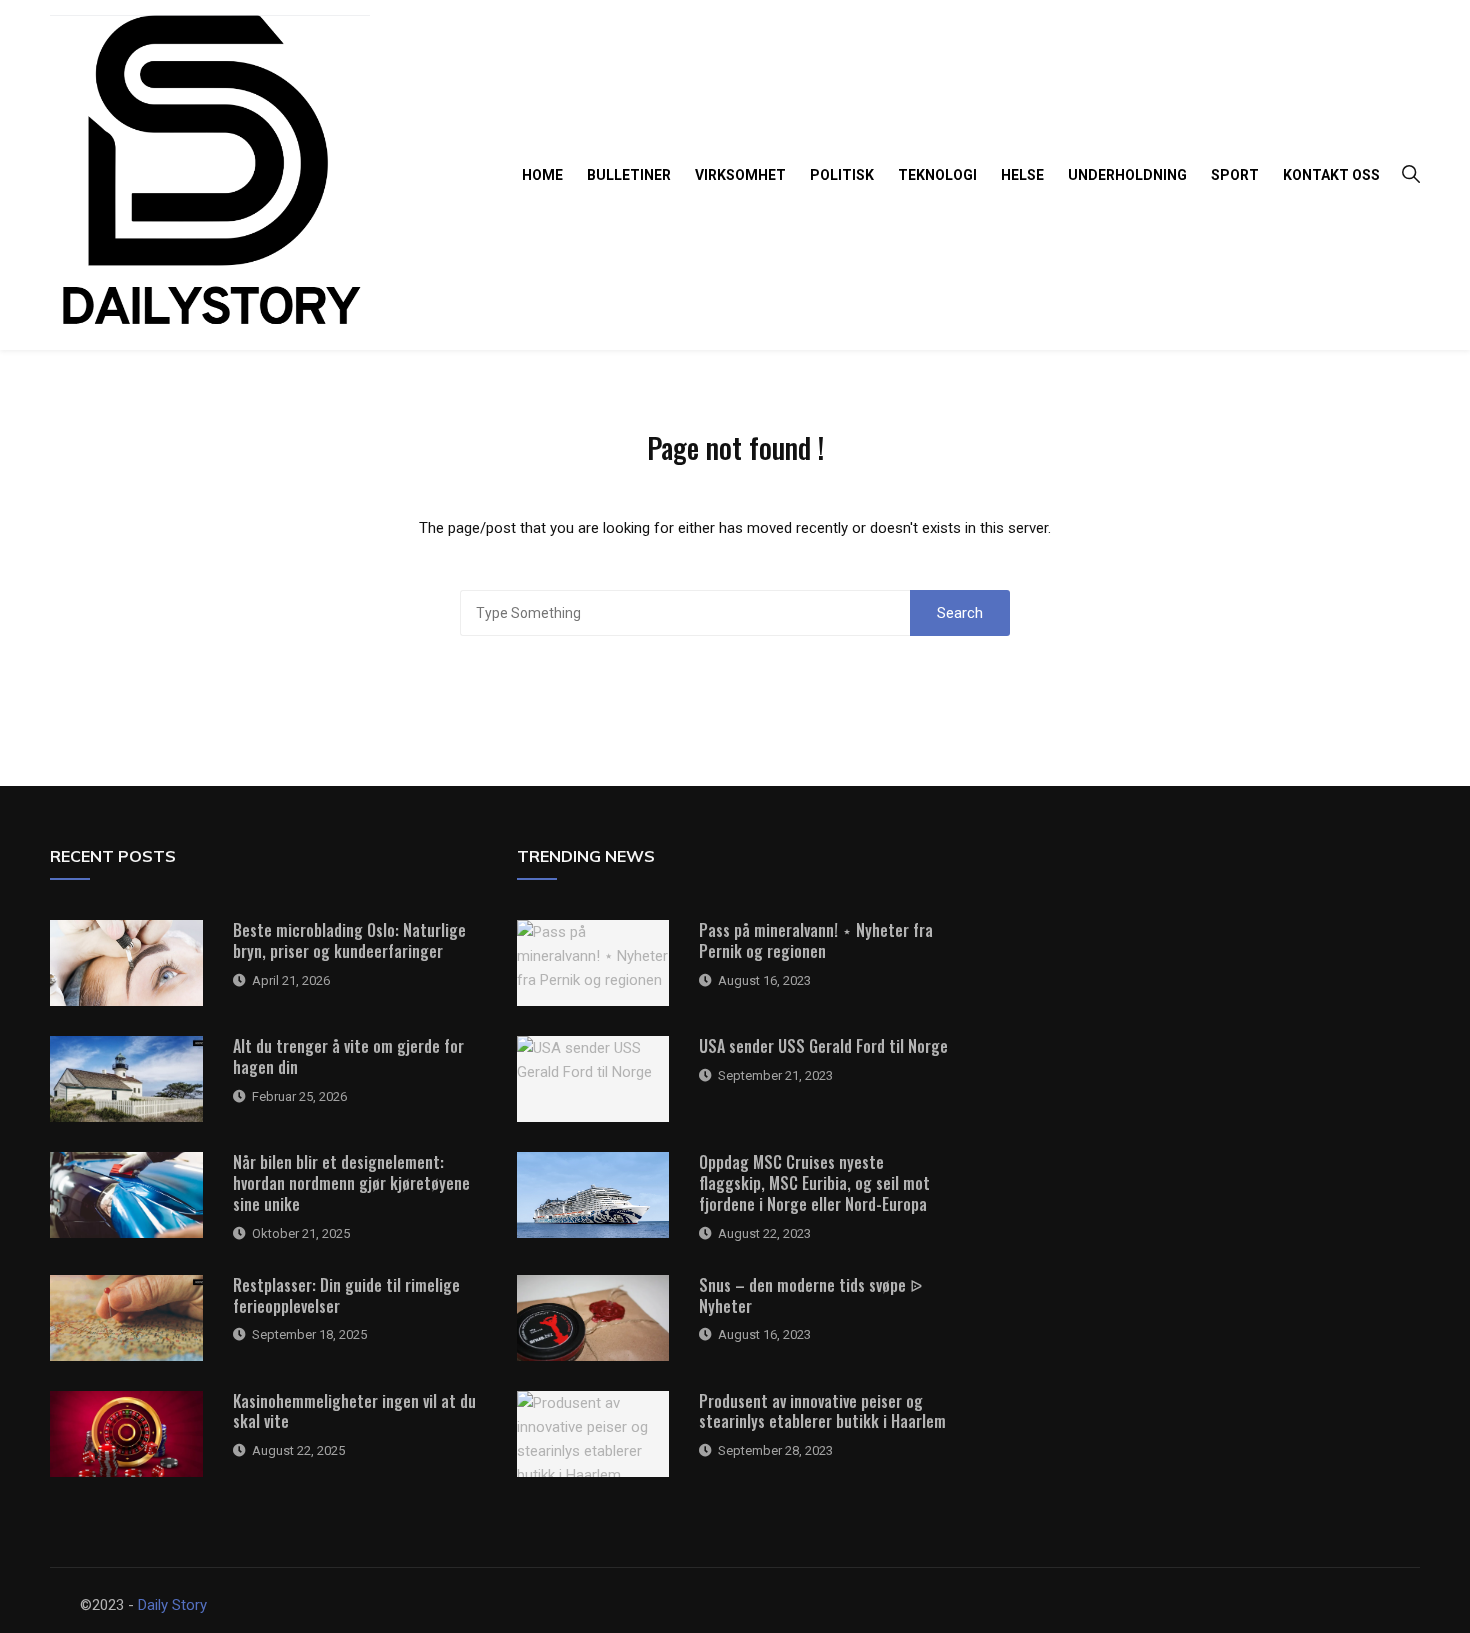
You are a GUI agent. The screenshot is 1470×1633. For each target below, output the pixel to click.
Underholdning (1127, 175)
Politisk (842, 175)
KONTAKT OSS (1331, 175)
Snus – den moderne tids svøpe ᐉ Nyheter (810, 1295)
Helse (1022, 175)
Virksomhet (740, 175)
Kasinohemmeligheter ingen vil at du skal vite (354, 1411)
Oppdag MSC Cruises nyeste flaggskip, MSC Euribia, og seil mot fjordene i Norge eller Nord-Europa (814, 1183)
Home (542, 175)
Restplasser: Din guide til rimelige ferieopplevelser (346, 1295)
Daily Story (172, 1605)
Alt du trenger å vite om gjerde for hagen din (348, 1056)
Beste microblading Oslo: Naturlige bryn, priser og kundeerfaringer (349, 940)
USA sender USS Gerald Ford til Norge (823, 1046)
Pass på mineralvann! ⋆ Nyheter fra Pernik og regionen (816, 940)
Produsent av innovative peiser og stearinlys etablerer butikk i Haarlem (822, 1411)
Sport (1235, 175)
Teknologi (937, 175)
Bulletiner (629, 175)
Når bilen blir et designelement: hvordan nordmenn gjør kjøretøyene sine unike (351, 1183)
